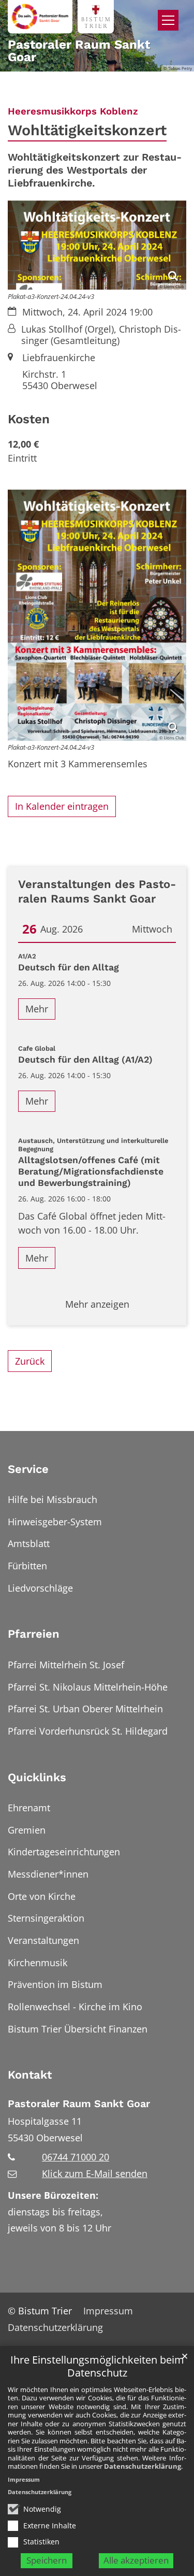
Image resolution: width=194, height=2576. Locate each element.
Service (28, 1469)
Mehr (37, 1009)
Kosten (29, 419)
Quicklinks (37, 1777)
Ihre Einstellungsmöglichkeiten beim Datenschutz (97, 2366)
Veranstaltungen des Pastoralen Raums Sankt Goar (97, 891)
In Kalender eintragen (62, 806)
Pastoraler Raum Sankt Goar (79, 2104)
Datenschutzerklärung (143, 2466)
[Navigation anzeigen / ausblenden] (168, 20)
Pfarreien (34, 1634)
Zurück (30, 1361)
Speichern (47, 2560)
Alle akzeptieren (136, 2560)
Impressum (24, 2479)
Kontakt (30, 2075)
